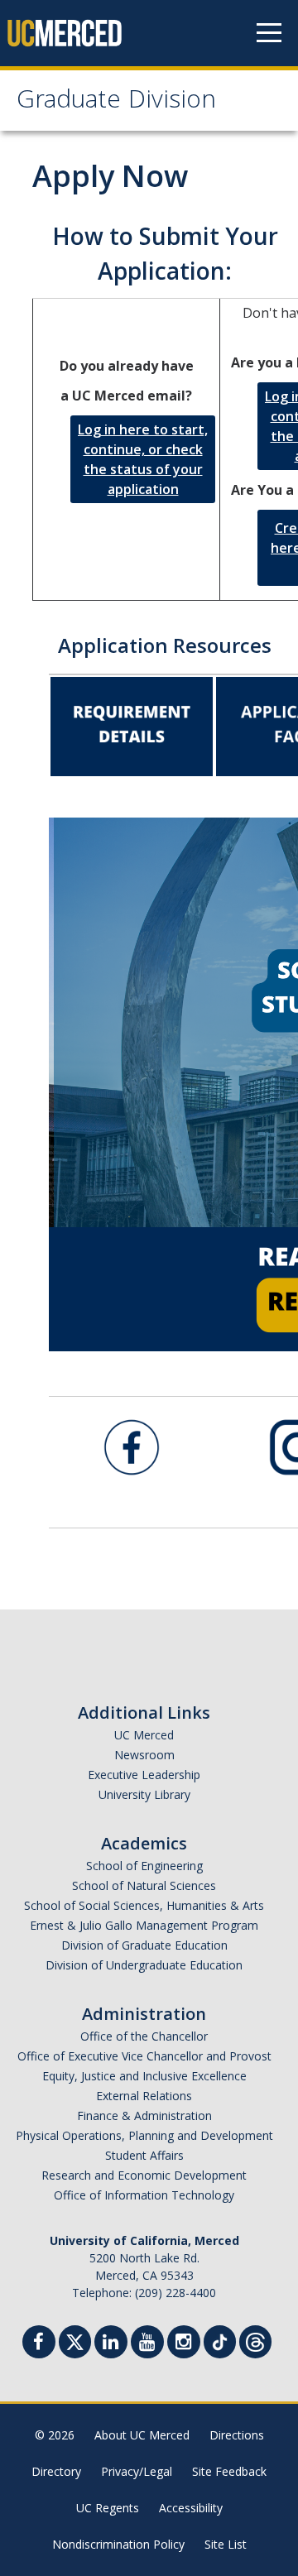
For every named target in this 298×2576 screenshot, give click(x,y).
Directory (56, 2471)
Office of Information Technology (144, 2195)
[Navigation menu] (269, 33)
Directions (237, 2435)
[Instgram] (184, 2344)
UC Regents (108, 2508)
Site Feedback (229, 2471)
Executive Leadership (144, 1775)
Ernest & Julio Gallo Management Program (144, 1925)
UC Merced (144, 1735)
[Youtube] (147, 2344)
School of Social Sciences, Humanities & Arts (144, 1905)
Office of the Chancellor (144, 2036)
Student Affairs (144, 2155)
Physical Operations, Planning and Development (144, 2135)
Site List (226, 2544)
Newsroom (144, 1755)
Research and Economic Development (144, 2175)
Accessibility (191, 2508)
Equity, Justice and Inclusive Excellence (144, 2076)
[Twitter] (75, 2340)
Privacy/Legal (137, 2471)
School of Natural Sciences (144, 1885)
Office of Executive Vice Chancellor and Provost (144, 2056)
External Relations (144, 2096)
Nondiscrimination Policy (118, 2544)
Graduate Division (116, 102)
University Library (144, 1794)
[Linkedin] (111, 2344)
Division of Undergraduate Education (144, 1965)
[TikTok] (220, 2340)
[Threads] (255, 2340)
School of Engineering (144, 1866)
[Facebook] (39, 2344)
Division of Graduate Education (144, 1945)
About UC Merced (142, 2435)
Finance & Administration (144, 2115)
